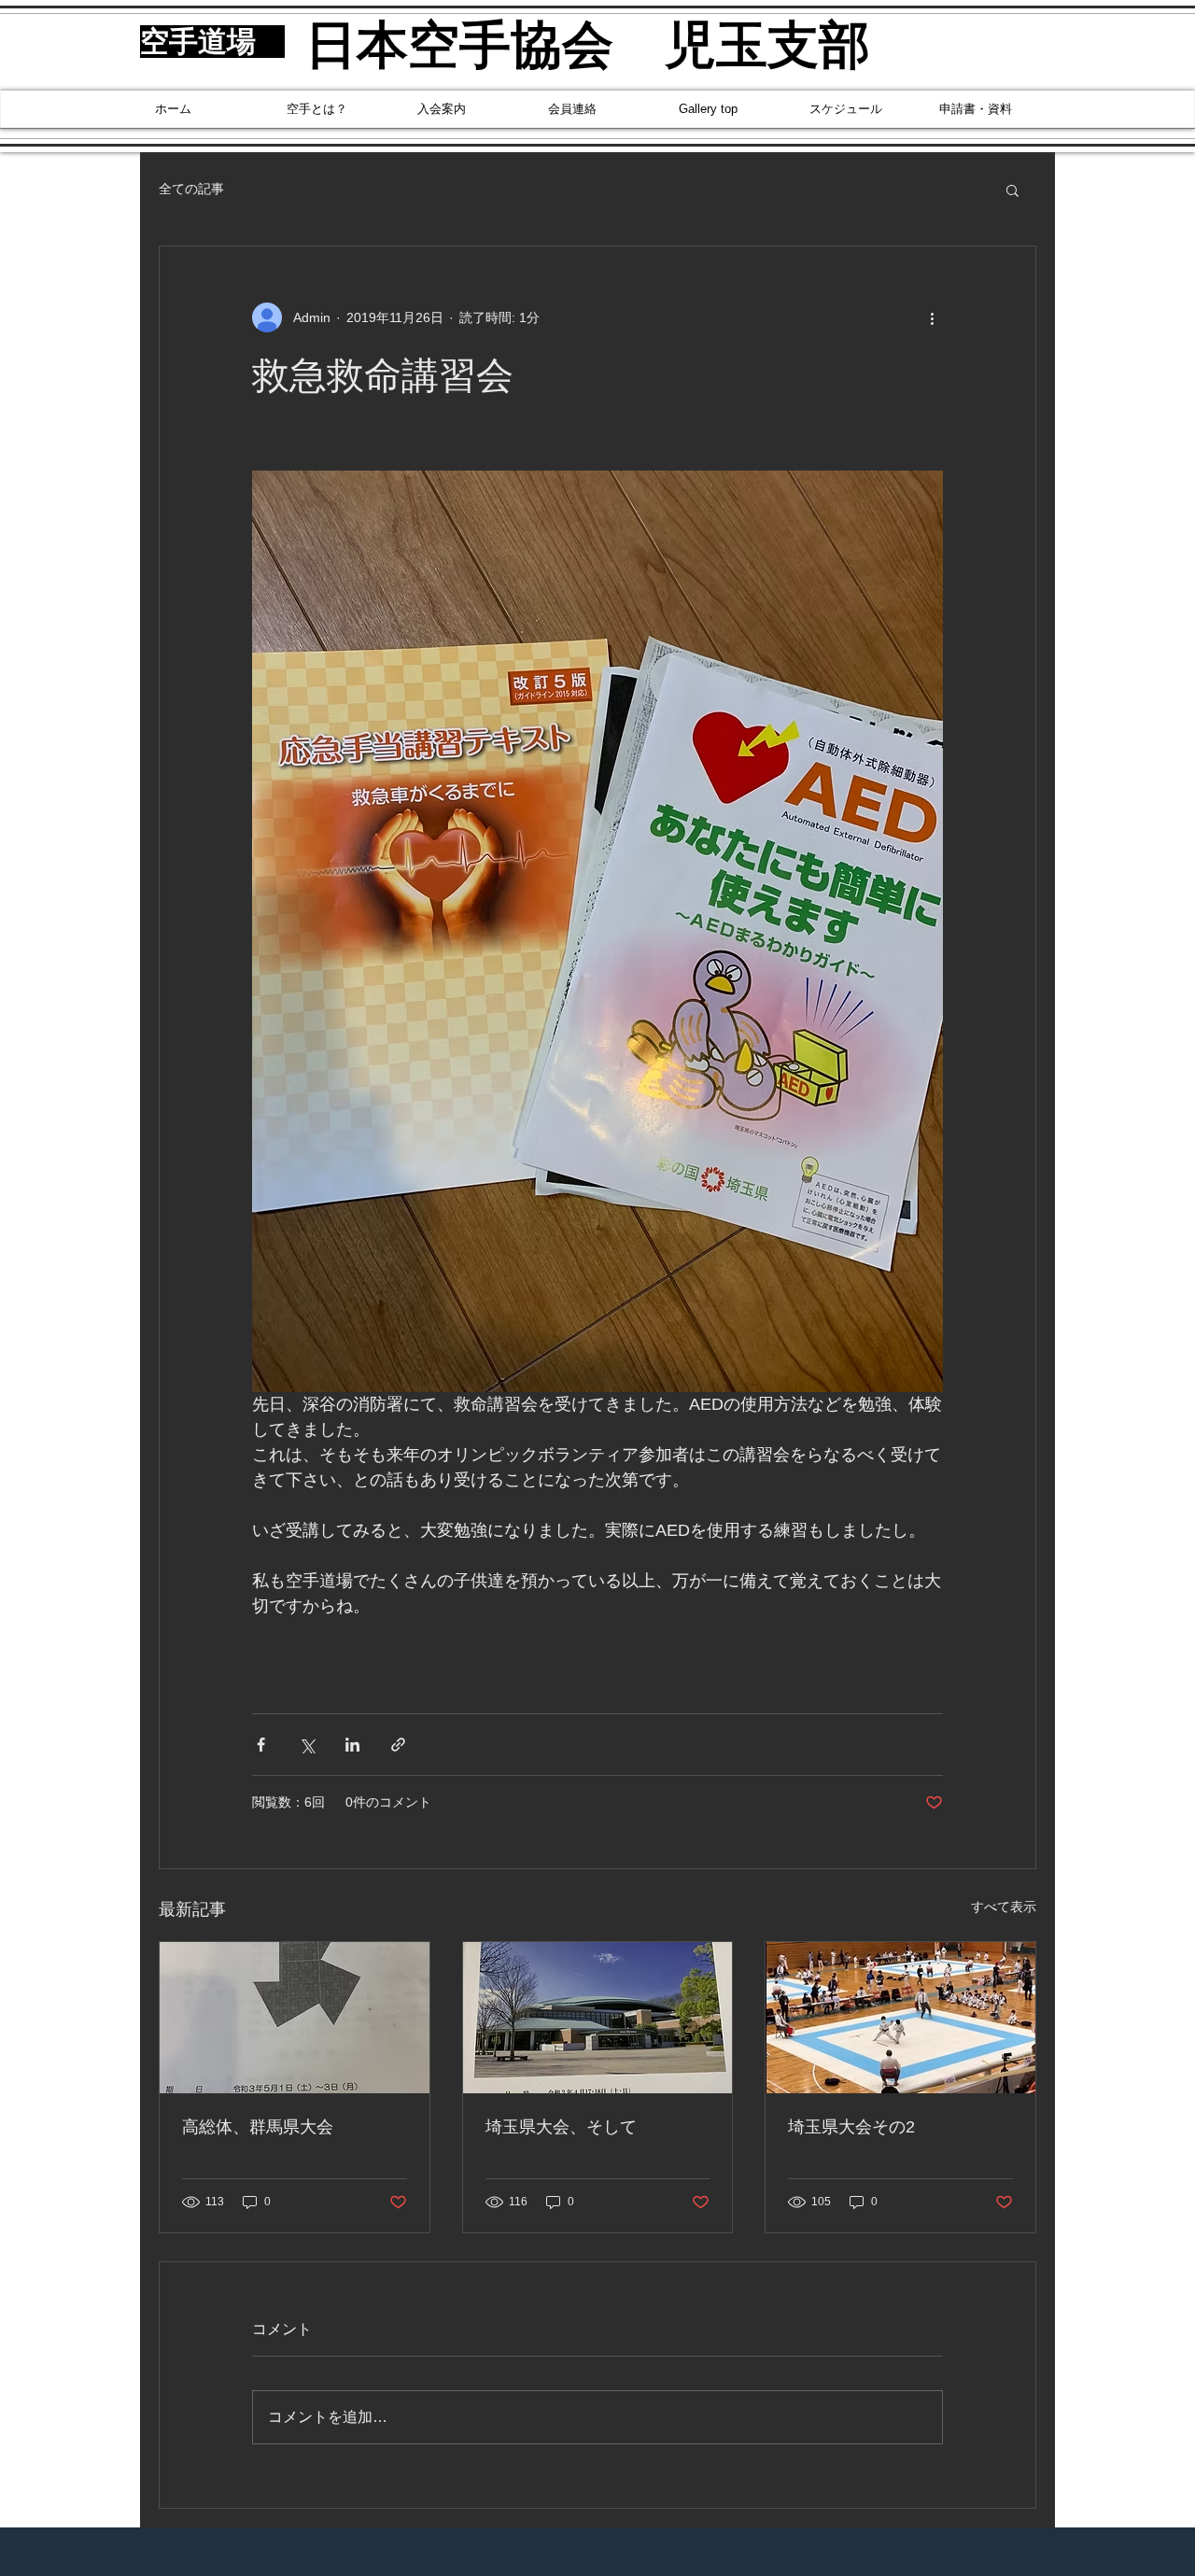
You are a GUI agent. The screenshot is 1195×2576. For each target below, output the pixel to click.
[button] (1012, 190)
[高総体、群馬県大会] (295, 2018)
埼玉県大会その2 (851, 2127)
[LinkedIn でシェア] (352, 1745)
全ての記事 (191, 189)
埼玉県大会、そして (561, 2127)
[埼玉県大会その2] (900, 2018)
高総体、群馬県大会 (258, 2127)
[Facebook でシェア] (261, 1745)
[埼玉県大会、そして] (598, 2018)
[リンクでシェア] (398, 1745)
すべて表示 (1004, 1907)
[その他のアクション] (932, 317)
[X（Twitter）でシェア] (307, 1745)
